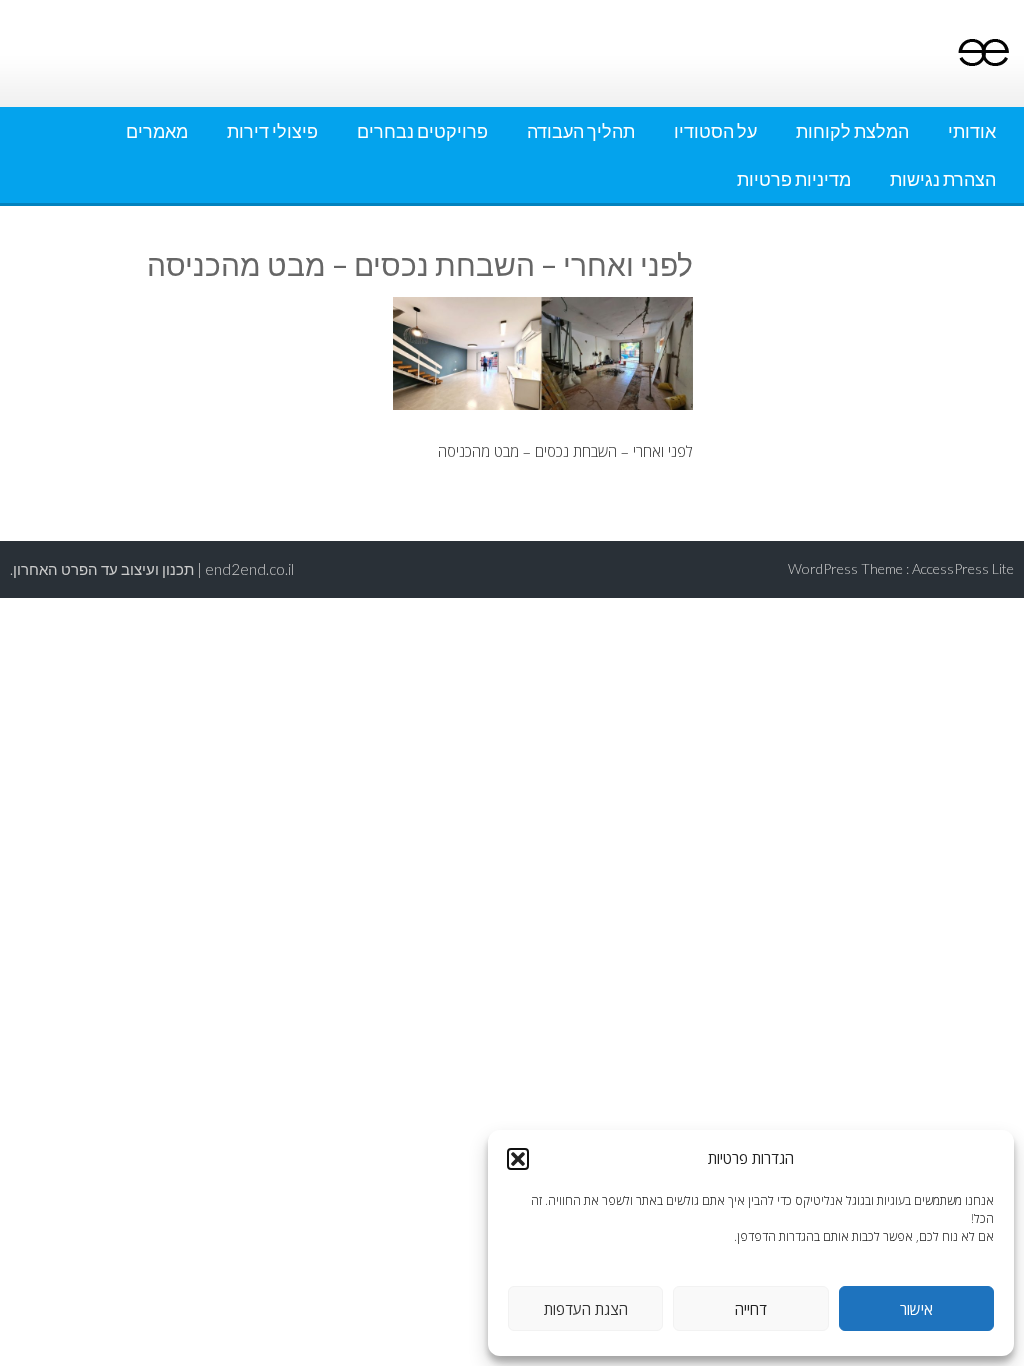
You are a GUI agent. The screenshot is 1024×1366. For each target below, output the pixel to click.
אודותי (972, 131)
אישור (916, 1309)
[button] (518, 1159)
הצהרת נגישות (943, 179)
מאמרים (157, 131)
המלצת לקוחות (852, 131)
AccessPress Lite (963, 568)
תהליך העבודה (581, 131)
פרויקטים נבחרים (422, 131)
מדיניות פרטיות (794, 179)
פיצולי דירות (272, 131)
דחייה (751, 1309)
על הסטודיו (715, 131)
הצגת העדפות (586, 1309)
